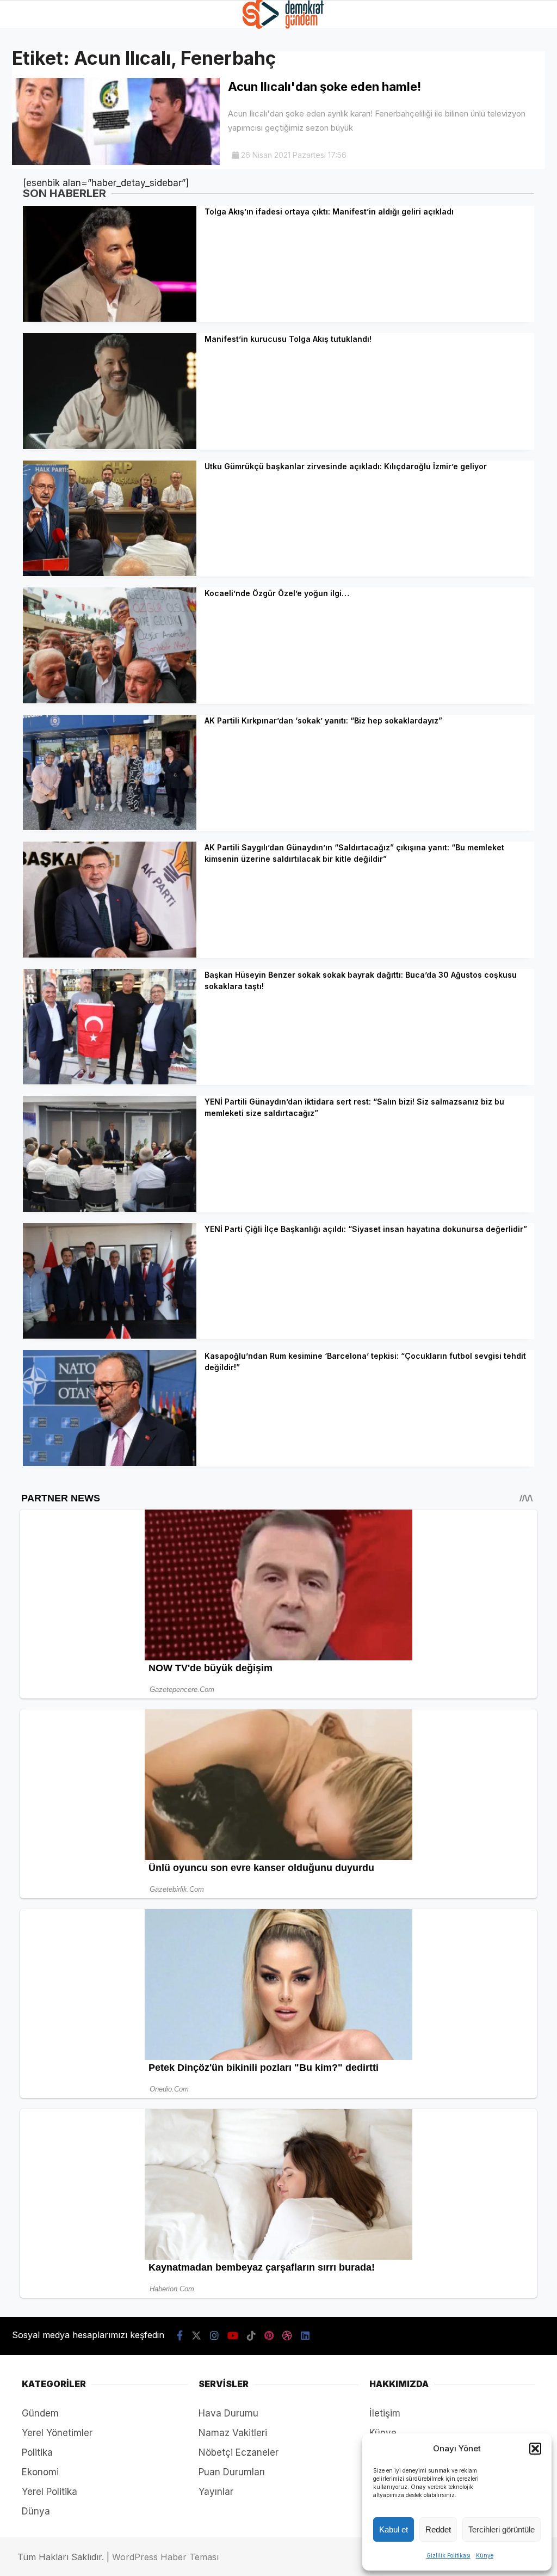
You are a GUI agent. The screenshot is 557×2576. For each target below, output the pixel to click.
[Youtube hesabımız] (233, 2336)
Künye (485, 2555)
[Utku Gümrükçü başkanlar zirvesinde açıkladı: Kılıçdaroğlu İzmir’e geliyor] (110, 573)
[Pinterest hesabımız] (269, 2336)
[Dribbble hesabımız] (287, 2336)
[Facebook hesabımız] (180, 2336)
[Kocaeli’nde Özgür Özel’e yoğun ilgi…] (110, 700)
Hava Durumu (228, 2413)
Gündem (40, 2413)
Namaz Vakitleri (233, 2433)
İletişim (385, 2413)
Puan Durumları (232, 2472)
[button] (535, 2449)
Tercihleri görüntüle (502, 2529)
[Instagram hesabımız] (214, 2336)
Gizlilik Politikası (448, 2555)
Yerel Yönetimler (57, 2433)
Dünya (36, 2511)
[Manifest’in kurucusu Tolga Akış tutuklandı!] (110, 446)
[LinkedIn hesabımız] (305, 2336)
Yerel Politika (49, 2492)
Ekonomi (40, 2472)
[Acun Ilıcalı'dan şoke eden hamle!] (116, 162)
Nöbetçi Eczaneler (239, 2452)
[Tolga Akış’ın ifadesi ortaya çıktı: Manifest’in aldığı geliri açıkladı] (110, 318)
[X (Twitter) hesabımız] (196, 2336)
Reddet (438, 2529)
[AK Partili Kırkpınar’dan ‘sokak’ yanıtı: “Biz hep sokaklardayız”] (110, 827)
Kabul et (394, 2529)
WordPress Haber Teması (165, 2557)
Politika (37, 2452)
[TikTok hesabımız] (251, 2336)
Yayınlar (216, 2492)
